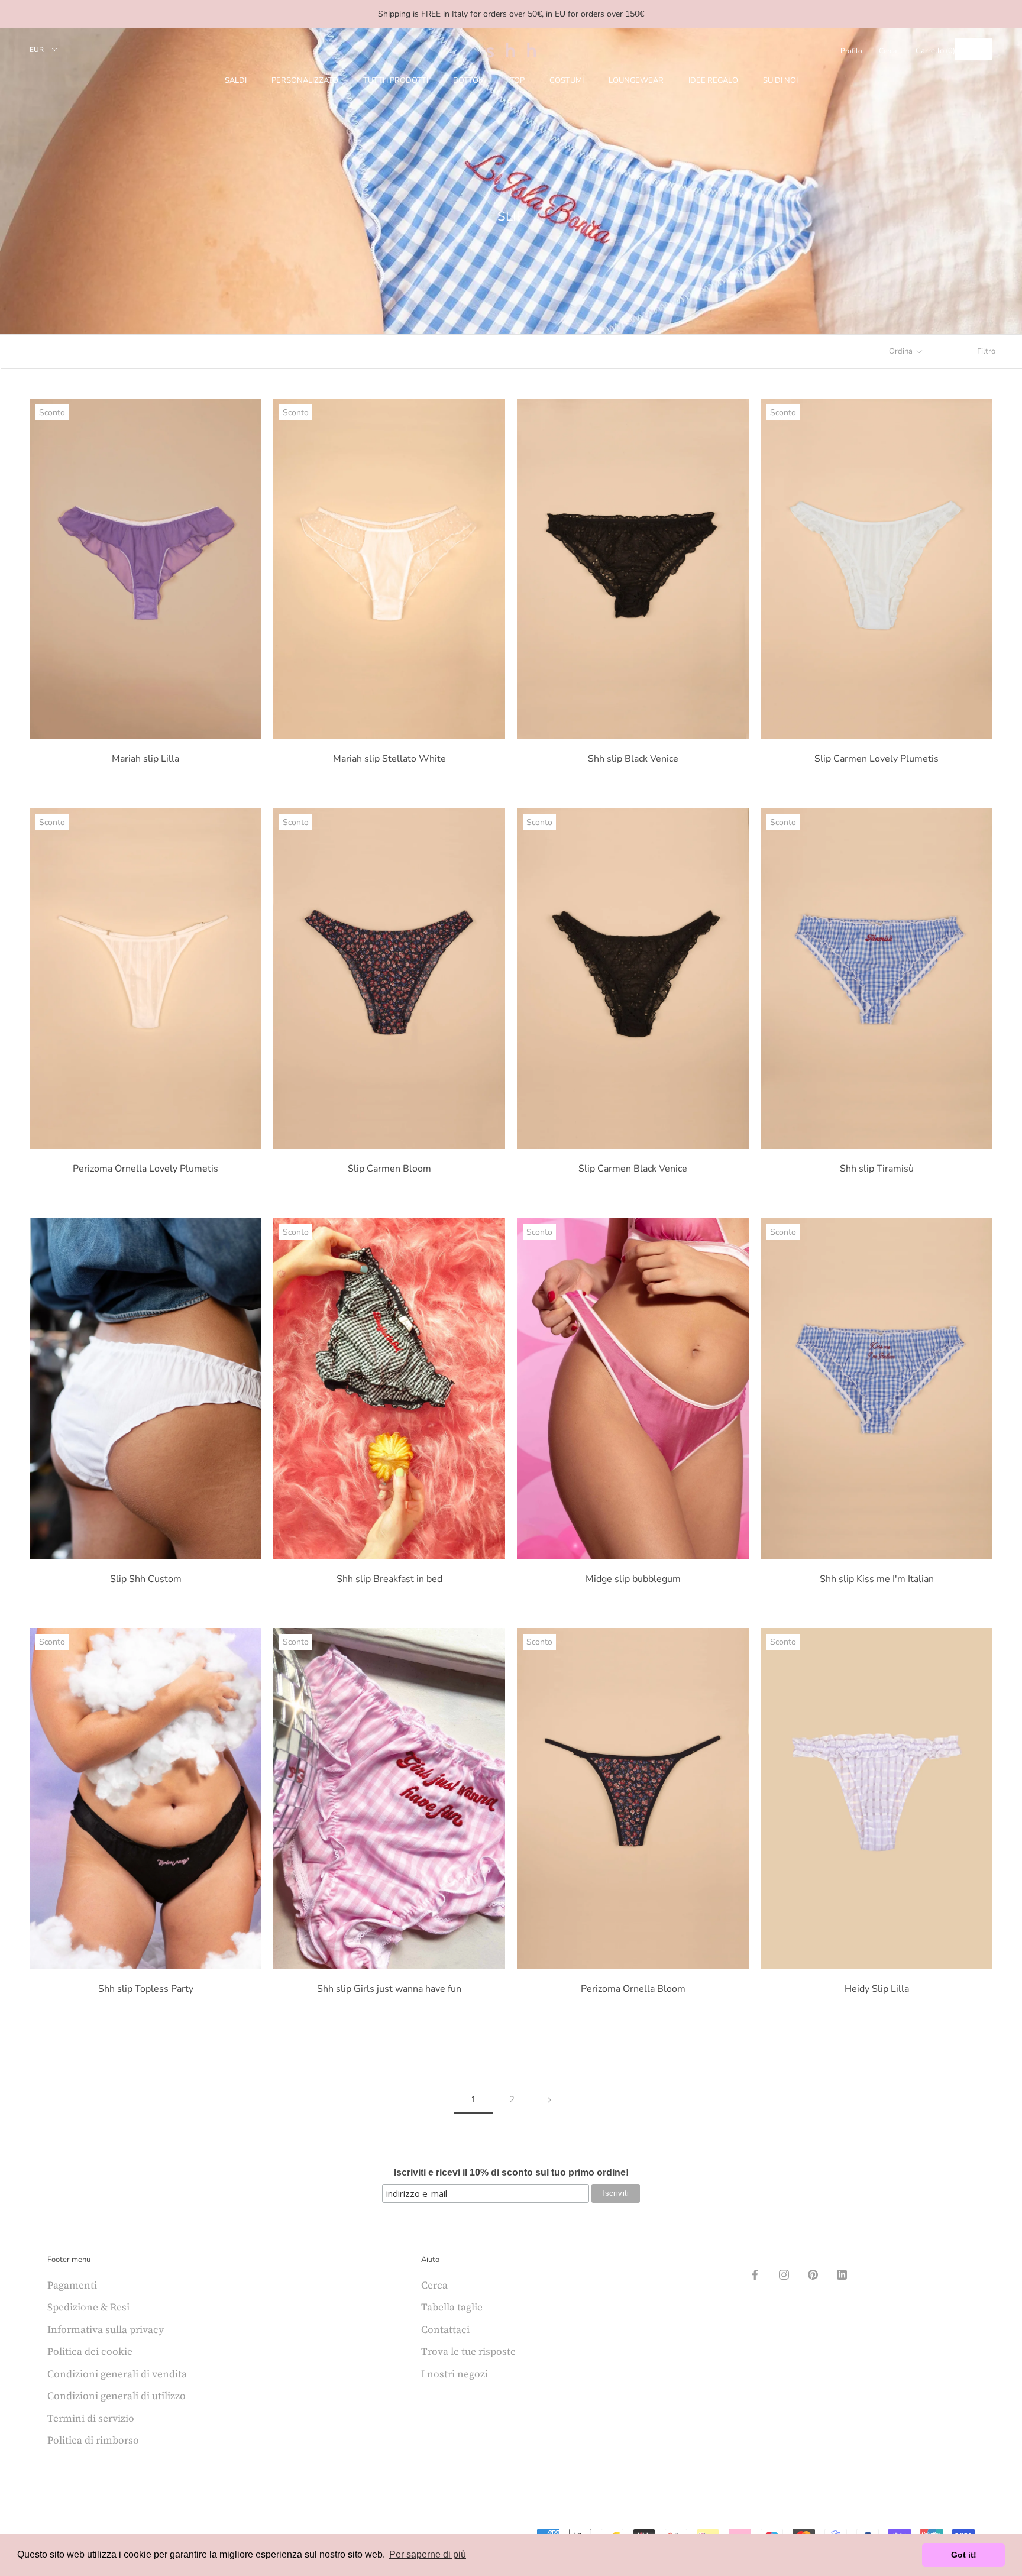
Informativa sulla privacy (106, 2329)
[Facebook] (755, 2274)
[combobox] (974, 49)
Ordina (902, 351)
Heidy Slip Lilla (877, 1989)
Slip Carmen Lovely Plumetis (877, 759)
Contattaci (445, 2329)
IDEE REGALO (713, 80)
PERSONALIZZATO (305, 80)
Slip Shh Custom (146, 1579)
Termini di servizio (91, 2418)
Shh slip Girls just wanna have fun (389, 1989)
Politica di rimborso (93, 2440)
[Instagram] (784, 2274)
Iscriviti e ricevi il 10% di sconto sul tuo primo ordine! (511, 2172)
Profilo (851, 51)
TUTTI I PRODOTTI (396, 80)
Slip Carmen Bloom (389, 1169)
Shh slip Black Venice (633, 759)
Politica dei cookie (90, 2351)
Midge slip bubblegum (633, 1579)
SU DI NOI (780, 80)
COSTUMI (567, 80)
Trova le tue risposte (468, 2351)
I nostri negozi (455, 2374)
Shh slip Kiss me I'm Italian (877, 1579)
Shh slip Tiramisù (877, 1169)
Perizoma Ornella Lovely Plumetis (145, 1169)
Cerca (888, 51)
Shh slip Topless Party (146, 1989)
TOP (517, 80)
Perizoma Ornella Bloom (633, 1989)
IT (965, 49)
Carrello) (935, 51)
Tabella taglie (452, 2307)
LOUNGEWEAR (636, 80)
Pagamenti (72, 2285)
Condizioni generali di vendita (117, 2374)
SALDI (236, 80)
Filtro (986, 351)
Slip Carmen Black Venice (633, 1169)
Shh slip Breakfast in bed (389, 1579)
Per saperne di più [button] (428, 2554)
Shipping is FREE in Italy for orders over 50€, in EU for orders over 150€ (511, 14)
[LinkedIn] (842, 2274)
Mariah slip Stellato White (389, 759)
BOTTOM (469, 80)
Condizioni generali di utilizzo (117, 2396)
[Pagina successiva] (549, 2100)
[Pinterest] (813, 2274)
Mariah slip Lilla (145, 759)
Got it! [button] (964, 2555)
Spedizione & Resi (88, 2307)
